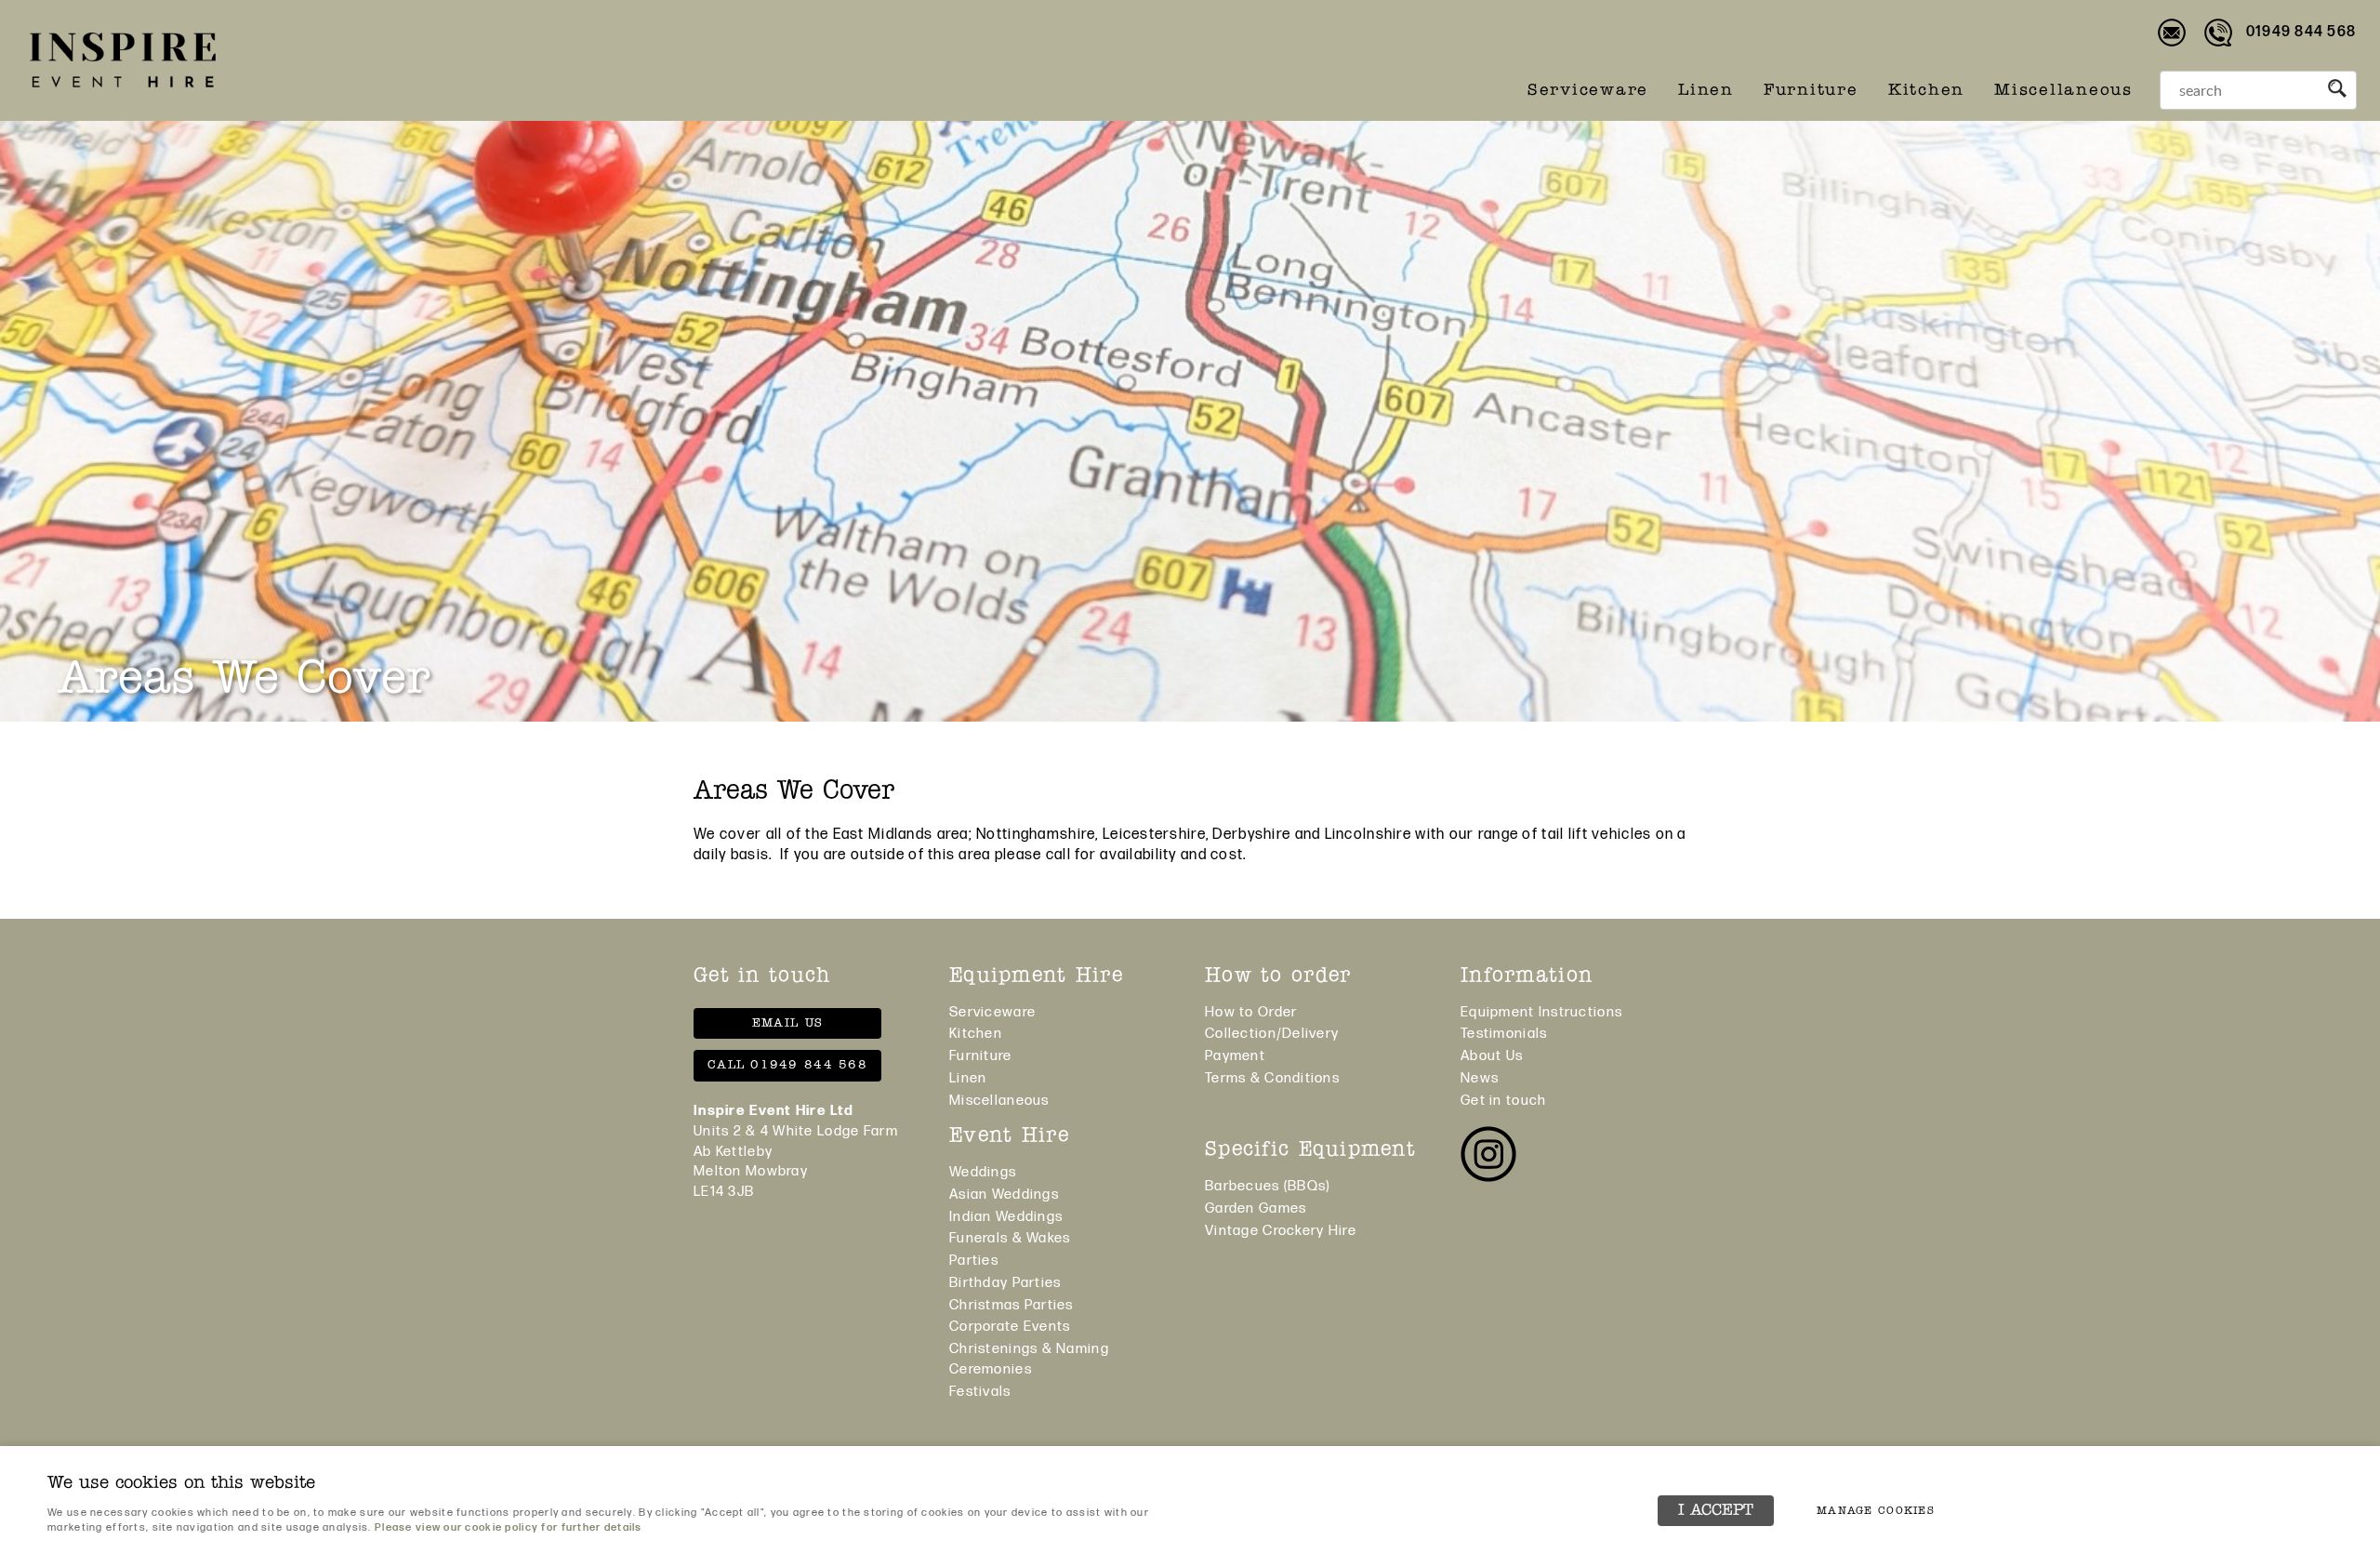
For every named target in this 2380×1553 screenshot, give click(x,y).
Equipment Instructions (1541, 1012)
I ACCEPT (1716, 1511)
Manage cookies (1876, 1511)
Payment (1235, 1056)
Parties (974, 1261)
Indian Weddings (1006, 1217)
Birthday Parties (1005, 1283)
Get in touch (1503, 1101)
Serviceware (1588, 91)
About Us (1492, 1056)
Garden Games (1256, 1208)
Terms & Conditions (1272, 1078)
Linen (1706, 91)
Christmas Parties (1011, 1305)
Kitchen (1926, 91)
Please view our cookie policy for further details (509, 1527)
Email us (787, 1023)
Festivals (980, 1392)
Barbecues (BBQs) (1267, 1186)
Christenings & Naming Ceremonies (1029, 1359)
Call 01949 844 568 (787, 1065)
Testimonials (1504, 1034)
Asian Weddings (1004, 1195)
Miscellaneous (2063, 91)
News (1480, 1078)
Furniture (1811, 91)
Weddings (983, 1172)
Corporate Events (1010, 1327)
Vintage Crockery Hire (1281, 1231)
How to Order (1251, 1012)
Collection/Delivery (1272, 1034)
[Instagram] (1488, 1158)
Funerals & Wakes (1010, 1238)
